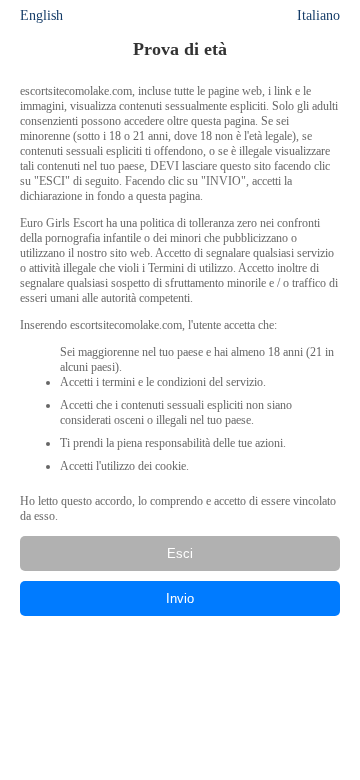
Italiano (318, 15)
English (41, 15)
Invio (180, 598)
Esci (180, 553)
